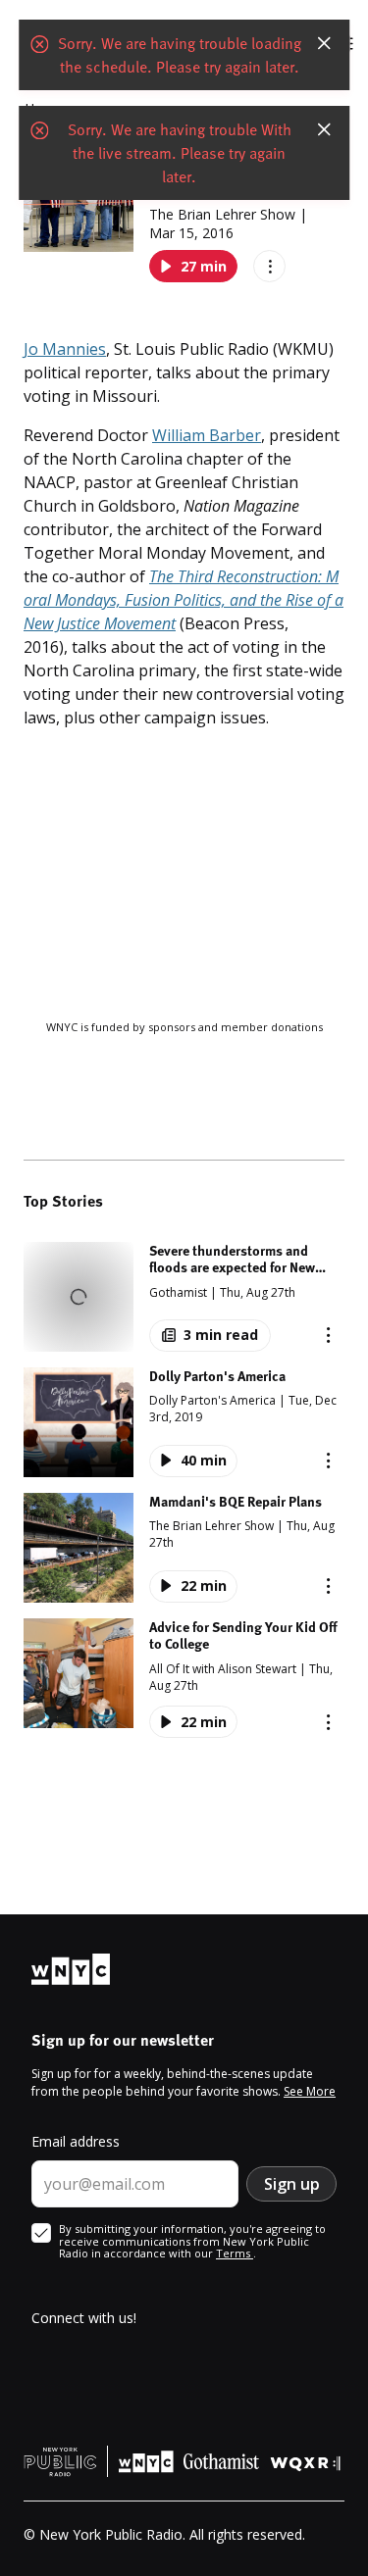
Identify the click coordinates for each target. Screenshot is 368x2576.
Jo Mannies (65, 349)
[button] (184, 1297)
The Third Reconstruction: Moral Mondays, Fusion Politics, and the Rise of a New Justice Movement (184, 600)
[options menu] (269, 266)
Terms (235, 2253)
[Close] (324, 43)
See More (310, 2091)
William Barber (207, 435)
